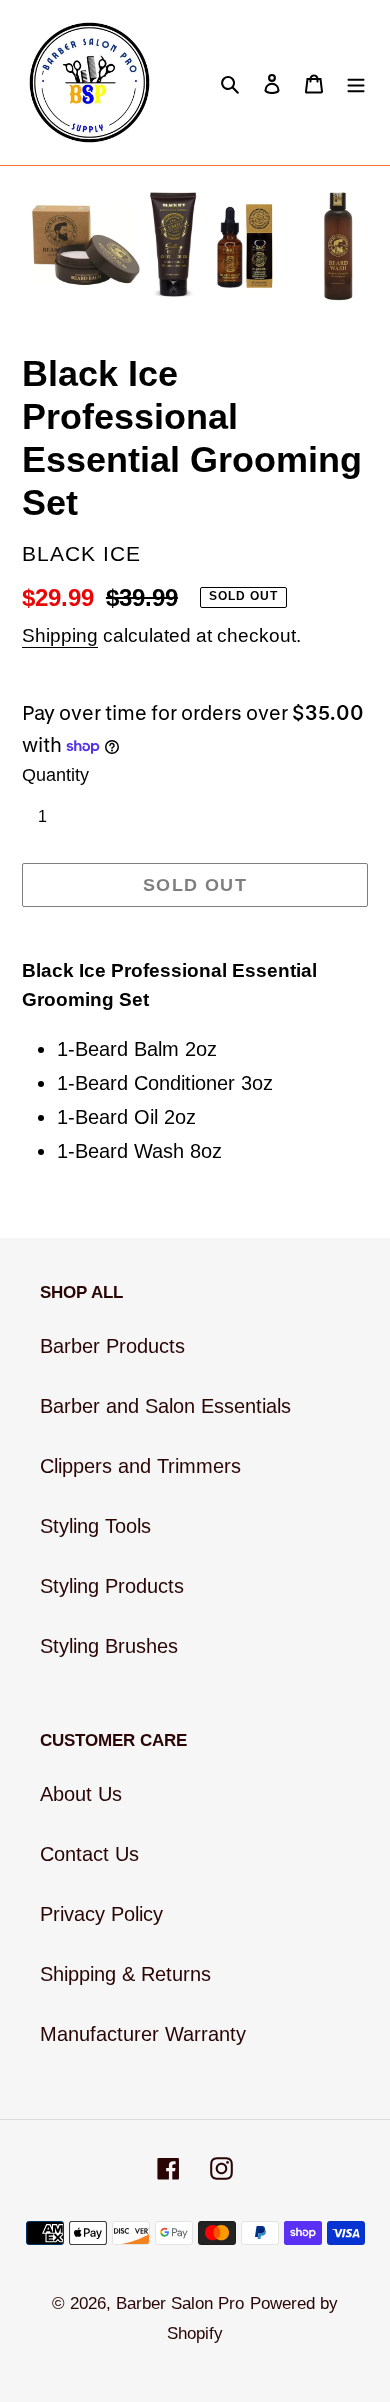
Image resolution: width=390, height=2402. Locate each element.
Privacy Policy (101, 1914)
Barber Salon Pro (180, 2303)
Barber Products (112, 1346)
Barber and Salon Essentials (165, 1406)
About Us (81, 1794)
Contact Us (89, 1854)
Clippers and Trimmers (140, 1466)
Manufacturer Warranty (143, 2034)
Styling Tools (95, 1526)
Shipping (60, 635)
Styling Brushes (109, 1646)
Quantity (55, 775)
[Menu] (356, 83)
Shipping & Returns (125, 1974)
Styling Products (112, 1586)
